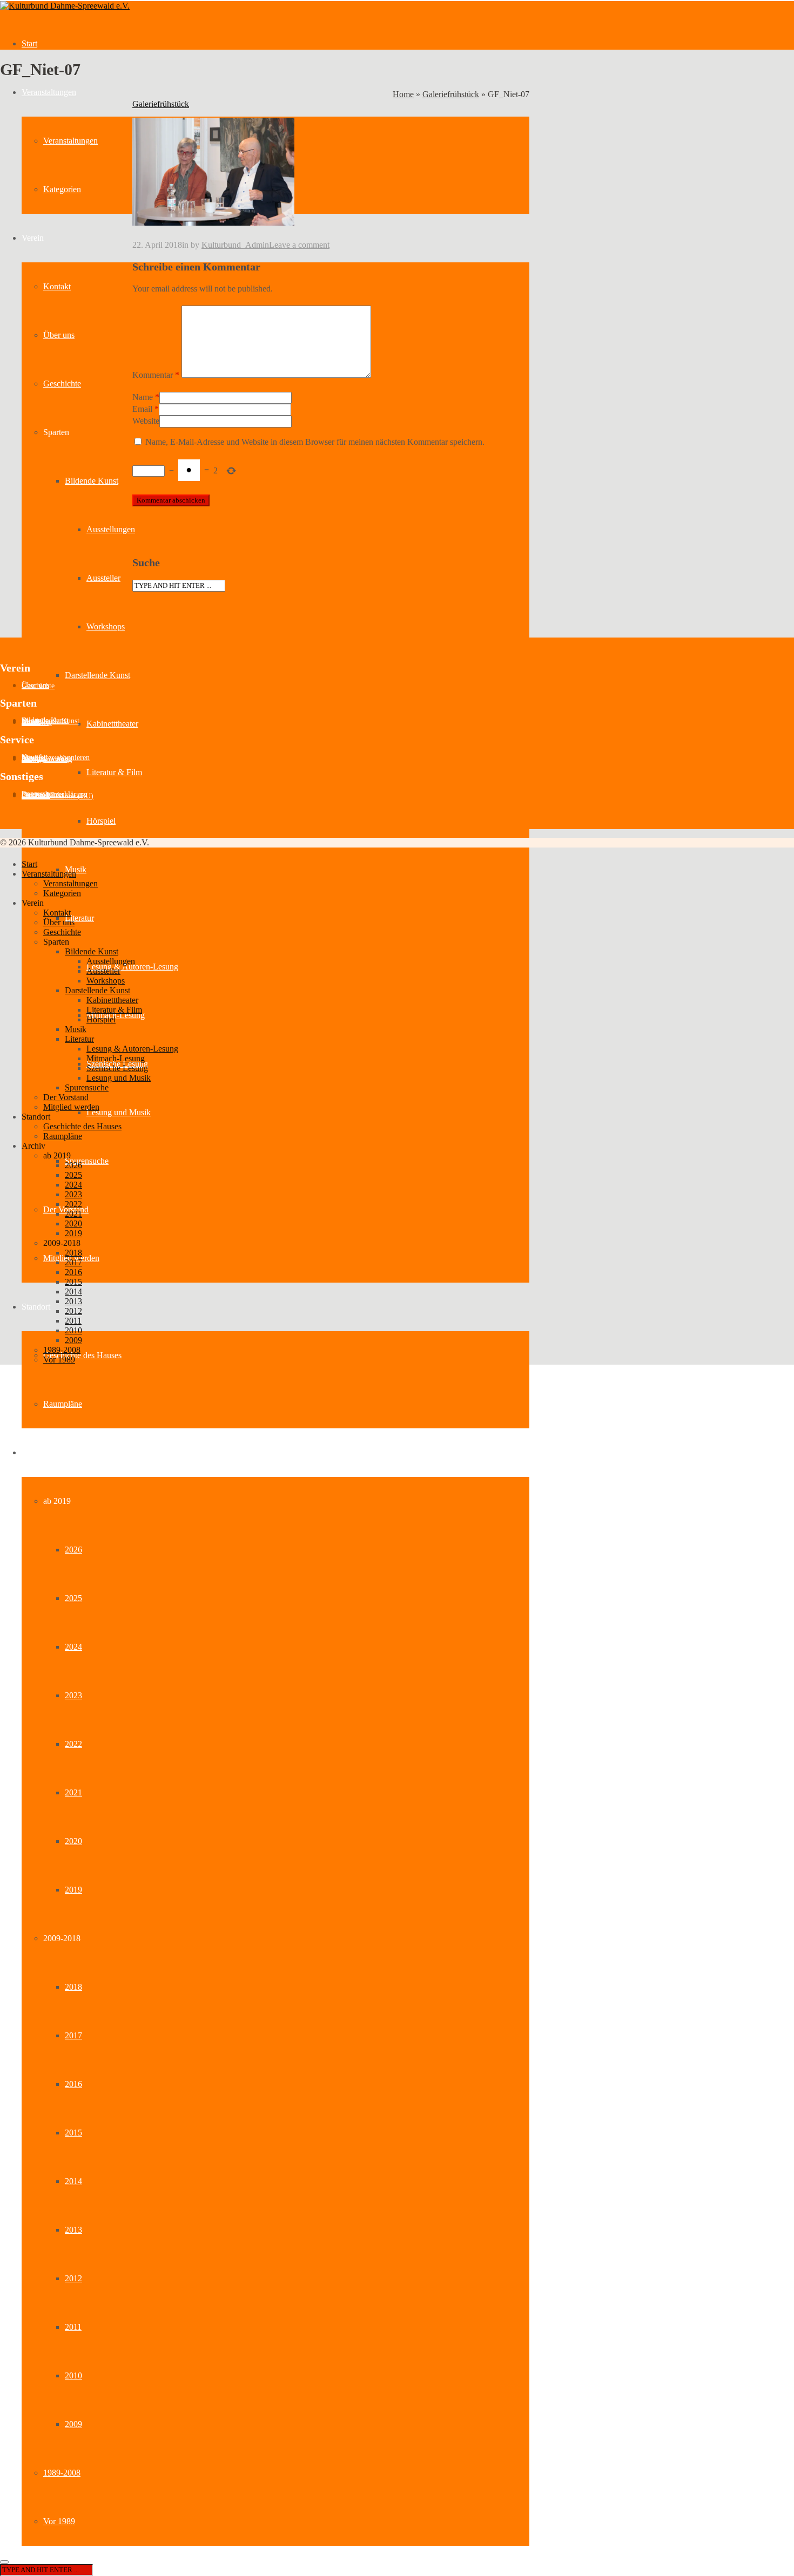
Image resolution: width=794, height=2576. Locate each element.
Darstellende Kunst (97, 675)
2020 (73, 1841)
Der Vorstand (66, 1097)
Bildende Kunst (92, 481)
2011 (73, 2327)
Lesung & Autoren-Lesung (132, 967)
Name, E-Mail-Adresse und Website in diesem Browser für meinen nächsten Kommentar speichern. (315, 442)
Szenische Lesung (117, 1068)
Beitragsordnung (47, 759)
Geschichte (62, 384)
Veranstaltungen (49, 92)
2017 (73, 2035)
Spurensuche (87, 1161)
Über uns (59, 335)
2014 (73, 2181)
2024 (73, 1647)
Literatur (79, 918)
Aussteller (103, 578)
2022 (73, 1744)
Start (29, 43)
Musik (76, 1029)
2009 (73, 2424)
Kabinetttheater (112, 724)
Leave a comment (299, 245)
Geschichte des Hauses (82, 1355)
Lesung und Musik (119, 1112)
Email (142, 409)
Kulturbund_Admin (235, 245)
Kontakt (57, 286)
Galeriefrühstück (451, 94)
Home (403, 94)
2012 (73, 2278)
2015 (73, 2133)
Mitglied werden (71, 1107)
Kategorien (62, 189)
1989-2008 (62, 2473)
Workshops (106, 626)
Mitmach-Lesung (116, 1015)
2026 (73, 1550)
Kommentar (156, 375)
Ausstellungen (111, 529)
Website (146, 421)
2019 (73, 1890)
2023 (73, 1695)
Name (143, 397)
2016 (73, 2084)
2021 (73, 1792)
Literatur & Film (114, 772)
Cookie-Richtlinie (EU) (58, 796)
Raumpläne (63, 1404)
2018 (73, 1987)
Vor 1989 (59, 2521)
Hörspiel (101, 821)
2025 (73, 1598)
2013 (73, 2230)
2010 (73, 2375)
